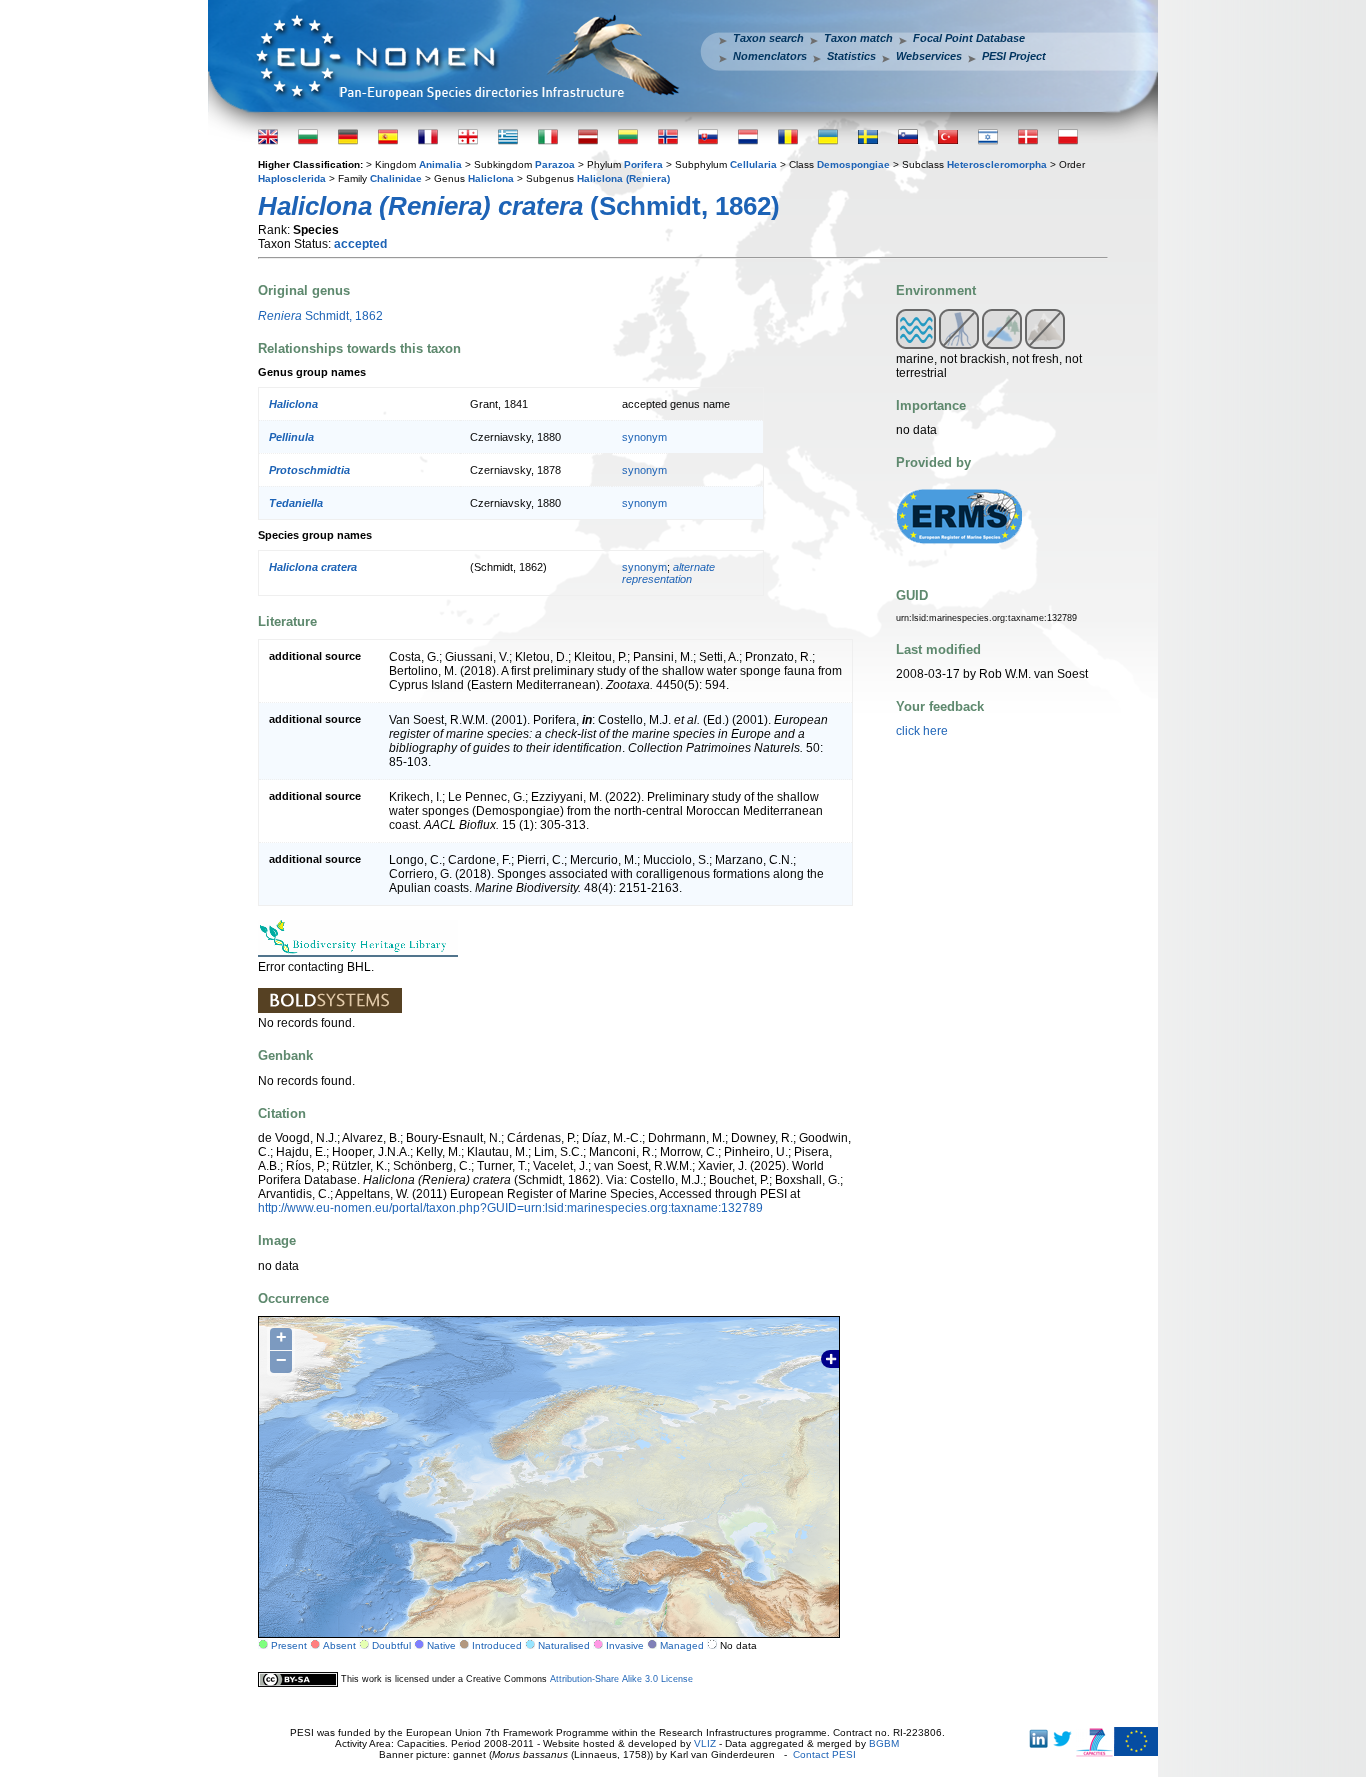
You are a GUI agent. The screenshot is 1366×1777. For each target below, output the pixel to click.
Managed (682, 1645)
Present (289, 1645)
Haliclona (491, 178)
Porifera (643, 164)
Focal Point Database (969, 38)
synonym (644, 437)
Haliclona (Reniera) (623, 178)
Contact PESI (824, 1754)
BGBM (884, 1743)
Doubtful (391, 1645)
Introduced (497, 1645)
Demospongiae (853, 164)
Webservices (929, 56)
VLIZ (705, 1743)
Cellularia (753, 164)
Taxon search (768, 38)
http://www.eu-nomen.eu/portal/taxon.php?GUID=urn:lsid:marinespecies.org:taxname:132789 (510, 1208)
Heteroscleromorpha (997, 164)
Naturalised (564, 1645)
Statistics (851, 56)
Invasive (625, 1645)
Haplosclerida (292, 178)
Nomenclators (770, 56)
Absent (339, 1645)
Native (441, 1645)
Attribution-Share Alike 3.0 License (621, 1679)
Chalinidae (396, 178)
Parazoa (555, 164)
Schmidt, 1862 (320, 316)
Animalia (440, 164)
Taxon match (858, 38)
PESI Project (1014, 56)
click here (922, 731)
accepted (360, 244)
